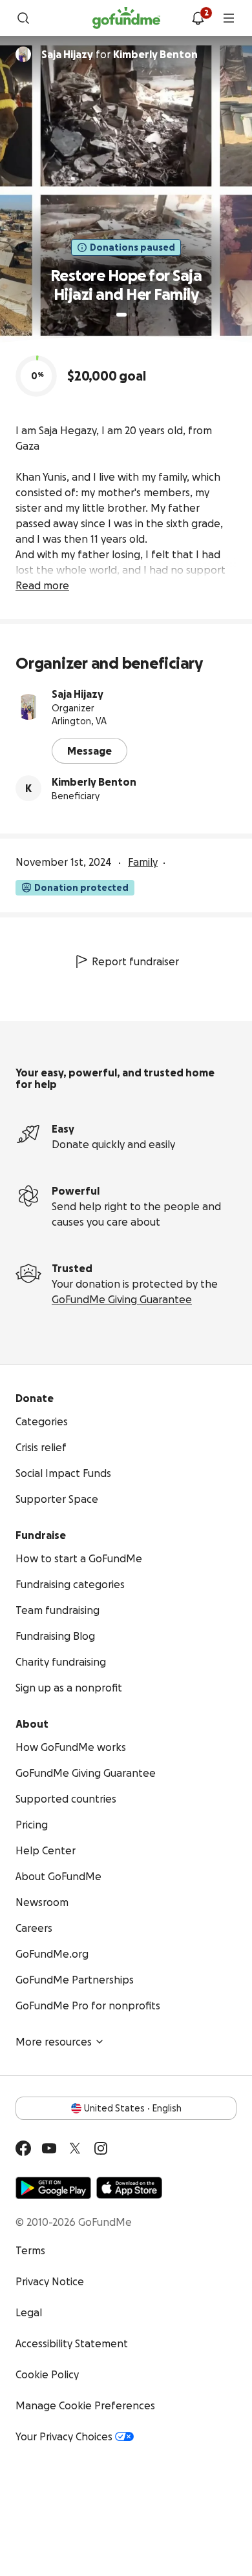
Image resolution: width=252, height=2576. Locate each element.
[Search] (23, 18)
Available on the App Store (129, 2188)
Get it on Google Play (53, 2188)
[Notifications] (198, 18)
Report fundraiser (135, 961)
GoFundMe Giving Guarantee (122, 1299)
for (120, 54)
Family (143, 862)
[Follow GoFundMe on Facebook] (23, 2148)
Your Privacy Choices (64, 2436)
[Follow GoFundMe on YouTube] (49, 2148)
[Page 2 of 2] (134, 315)
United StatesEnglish (133, 2108)
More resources (54, 2042)
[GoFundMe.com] (126, 18)
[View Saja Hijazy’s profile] (28, 707)
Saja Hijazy (78, 694)
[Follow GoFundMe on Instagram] (101, 2148)
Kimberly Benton (94, 782)
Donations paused (132, 247)
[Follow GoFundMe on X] (75, 2148)
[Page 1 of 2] (121, 315)
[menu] (229, 18)
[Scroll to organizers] (23, 54)
